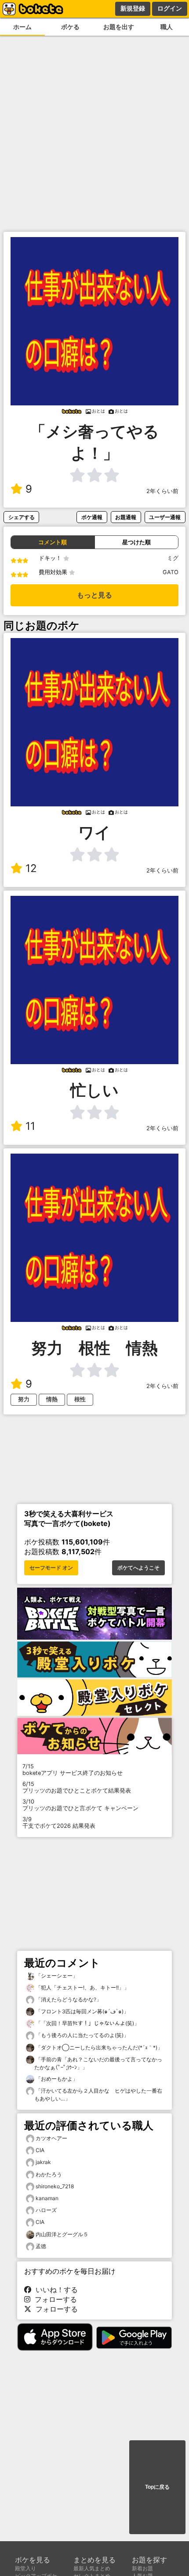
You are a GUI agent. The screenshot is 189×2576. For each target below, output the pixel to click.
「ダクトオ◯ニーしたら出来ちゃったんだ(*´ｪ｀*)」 (98, 2047)
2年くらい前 (162, 491)
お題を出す (119, 27)
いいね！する (55, 2290)
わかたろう (49, 2174)
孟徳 (41, 2246)
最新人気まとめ (92, 2568)
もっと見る (94, 595)
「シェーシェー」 (56, 1976)
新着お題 (142, 2568)
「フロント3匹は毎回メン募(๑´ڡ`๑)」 (82, 2011)
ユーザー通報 (165, 517)
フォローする (54, 2299)
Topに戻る (157, 2487)
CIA (40, 2150)
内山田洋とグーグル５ (62, 2234)
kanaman (47, 2198)
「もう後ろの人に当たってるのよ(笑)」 (82, 2035)
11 (30, 1126)
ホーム (22, 27)
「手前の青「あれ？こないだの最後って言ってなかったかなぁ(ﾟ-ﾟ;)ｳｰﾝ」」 (98, 2063)
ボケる (70, 27)
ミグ (173, 558)
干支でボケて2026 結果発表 (59, 1823)
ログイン (170, 8)
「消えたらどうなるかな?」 (68, 1999)
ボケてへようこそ (138, 1568)
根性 (80, 1399)
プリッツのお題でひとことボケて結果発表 (77, 1787)
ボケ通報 (92, 517)
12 (31, 868)
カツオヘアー (51, 2138)
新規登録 (133, 8)
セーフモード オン (51, 1568)
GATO (171, 572)
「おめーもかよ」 (56, 2079)
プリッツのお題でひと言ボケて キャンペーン (80, 1805)
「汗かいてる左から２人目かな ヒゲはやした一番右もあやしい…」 (98, 2095)
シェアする (22, 517)
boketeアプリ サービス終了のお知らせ (73, 1770)
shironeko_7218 (55, 2186)
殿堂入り (25, 2568)
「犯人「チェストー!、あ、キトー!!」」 (82, 1988)
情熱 (52, 1399)
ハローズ (46, 2210)
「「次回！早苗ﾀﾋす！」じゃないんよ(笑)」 (87, 2023)
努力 (24, 1399)
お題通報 (126, 517)
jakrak (43, 2162)
